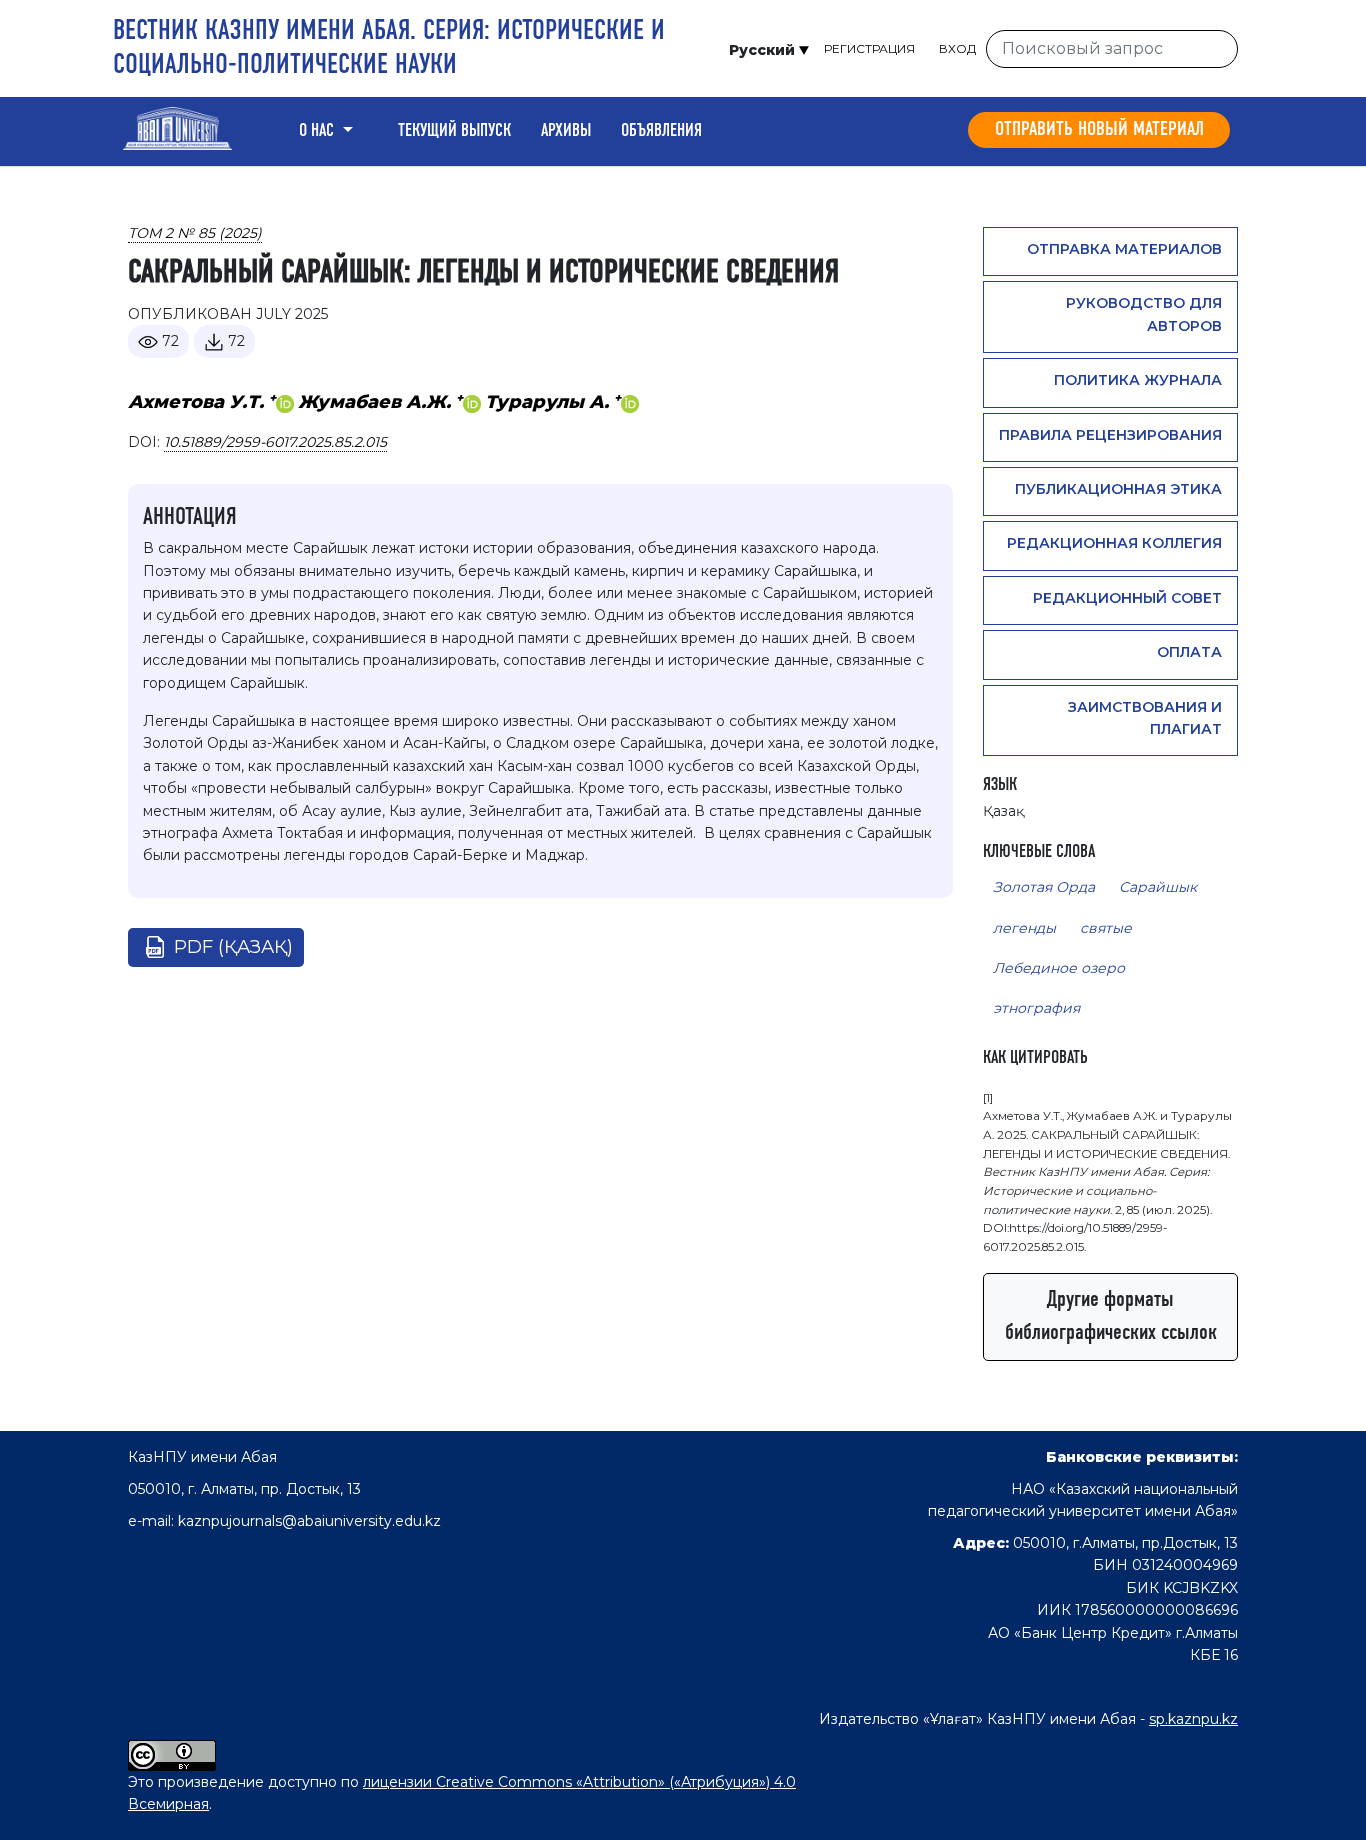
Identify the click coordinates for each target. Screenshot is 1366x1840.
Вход (957, 48)
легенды (1024, 928)
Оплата (1189, 652)
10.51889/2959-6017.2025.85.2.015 (275, 442)
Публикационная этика (1118, 489)
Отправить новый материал (1099, 130)
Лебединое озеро (1059, 968)
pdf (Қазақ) (233, 947)
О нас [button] (318, 131)
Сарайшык (1158, 887)
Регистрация (869, 48)
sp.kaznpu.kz (1193, 1719)
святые (1106, 928)
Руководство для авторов (1144, 314)
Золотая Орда (1044, 887)
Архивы (566, 131)
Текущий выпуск (454, 131)
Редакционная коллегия (1114, 543)
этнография (1036, 1008)
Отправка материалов (1124, 249)
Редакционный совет (1127, 598)
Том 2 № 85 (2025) (195, 233)
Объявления (661, 131)
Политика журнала (1138, 380)
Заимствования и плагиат (1145, 718)
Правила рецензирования (1110, 435)
